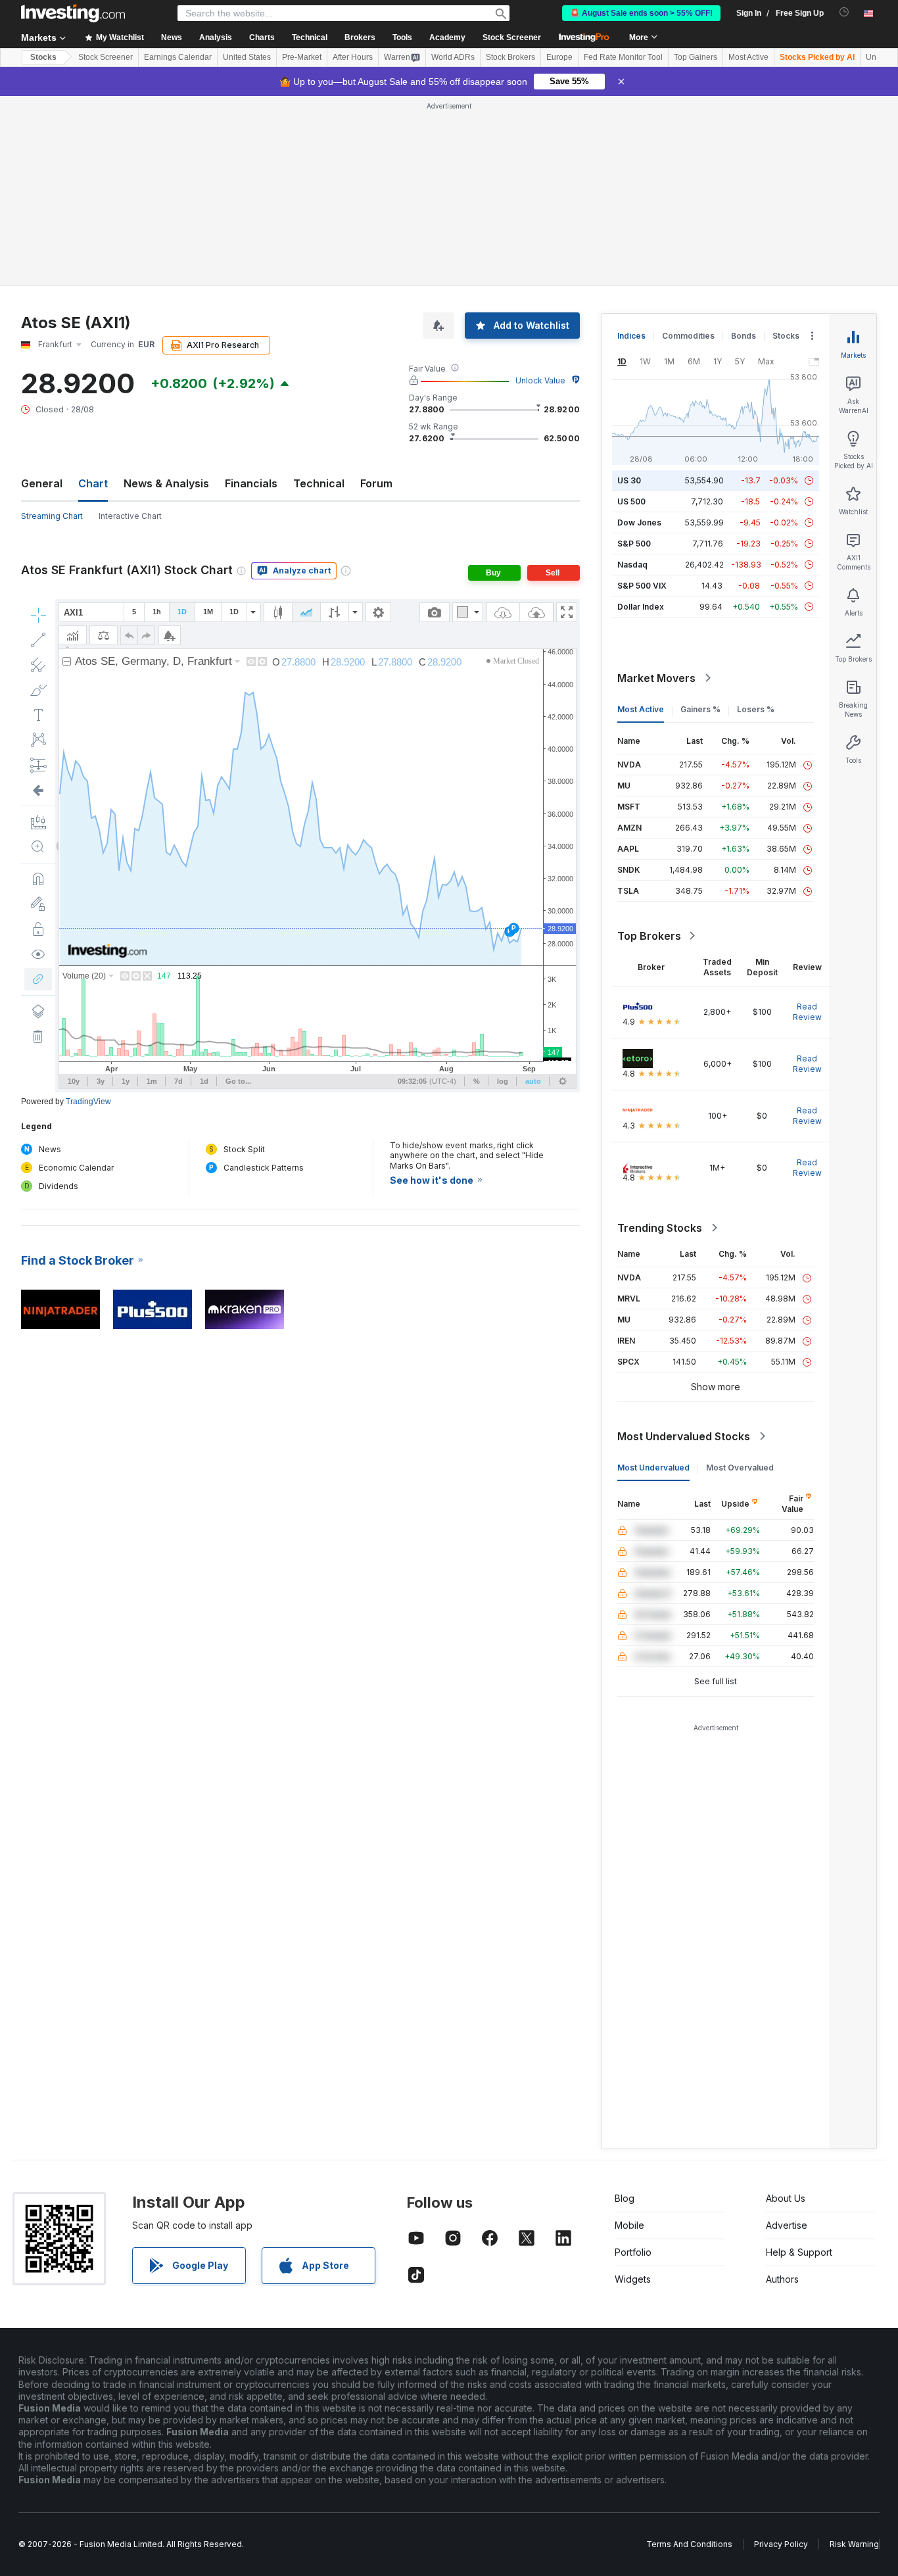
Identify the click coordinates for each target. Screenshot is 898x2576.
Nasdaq (632, 565)
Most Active (748, 57)
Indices (631, 336)
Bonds (744, 336)
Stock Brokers (510, 57)
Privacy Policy (781, 2544)
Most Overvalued (740, 1468)
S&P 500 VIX (642, 586)
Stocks (43, 57)
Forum (376, 483)
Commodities (688, 336)
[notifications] (844, 12)
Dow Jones (639, 522)
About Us (786, 2198)
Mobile (629, 2225)
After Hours (353, 57)
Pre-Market (302, 57)
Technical (319, 483)
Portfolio (633, 2252)
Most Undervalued (653, 1468)
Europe (559, 57)
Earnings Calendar (178, 57)
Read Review (807, 1012)
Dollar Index (641, 607)
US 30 (629, 480)
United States (247, 57)
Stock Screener (512, 37)
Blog (625, 2198)
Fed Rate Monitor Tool (623, 57)
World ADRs (453, 57)
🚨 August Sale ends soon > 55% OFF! (641, 13)
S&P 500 (634, 544)
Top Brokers (649, 936)
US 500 (631, 501)
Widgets (633, 2279)
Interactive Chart (130, 516)
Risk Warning (854, 2544)
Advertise (787, 2225)
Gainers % (700, 709)
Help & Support (799, 2252)
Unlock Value (540, 380)
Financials (251, 483)
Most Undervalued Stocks (684, 1436)
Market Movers (656, 678)
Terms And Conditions (689, 2544)
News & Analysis (166, 483)
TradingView (88, 1102)
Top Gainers (696, 57)
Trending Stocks (660, 1228)
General (42, 483)
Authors (782, 2279)
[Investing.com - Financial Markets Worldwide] (73, 13)
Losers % (756, 709)
